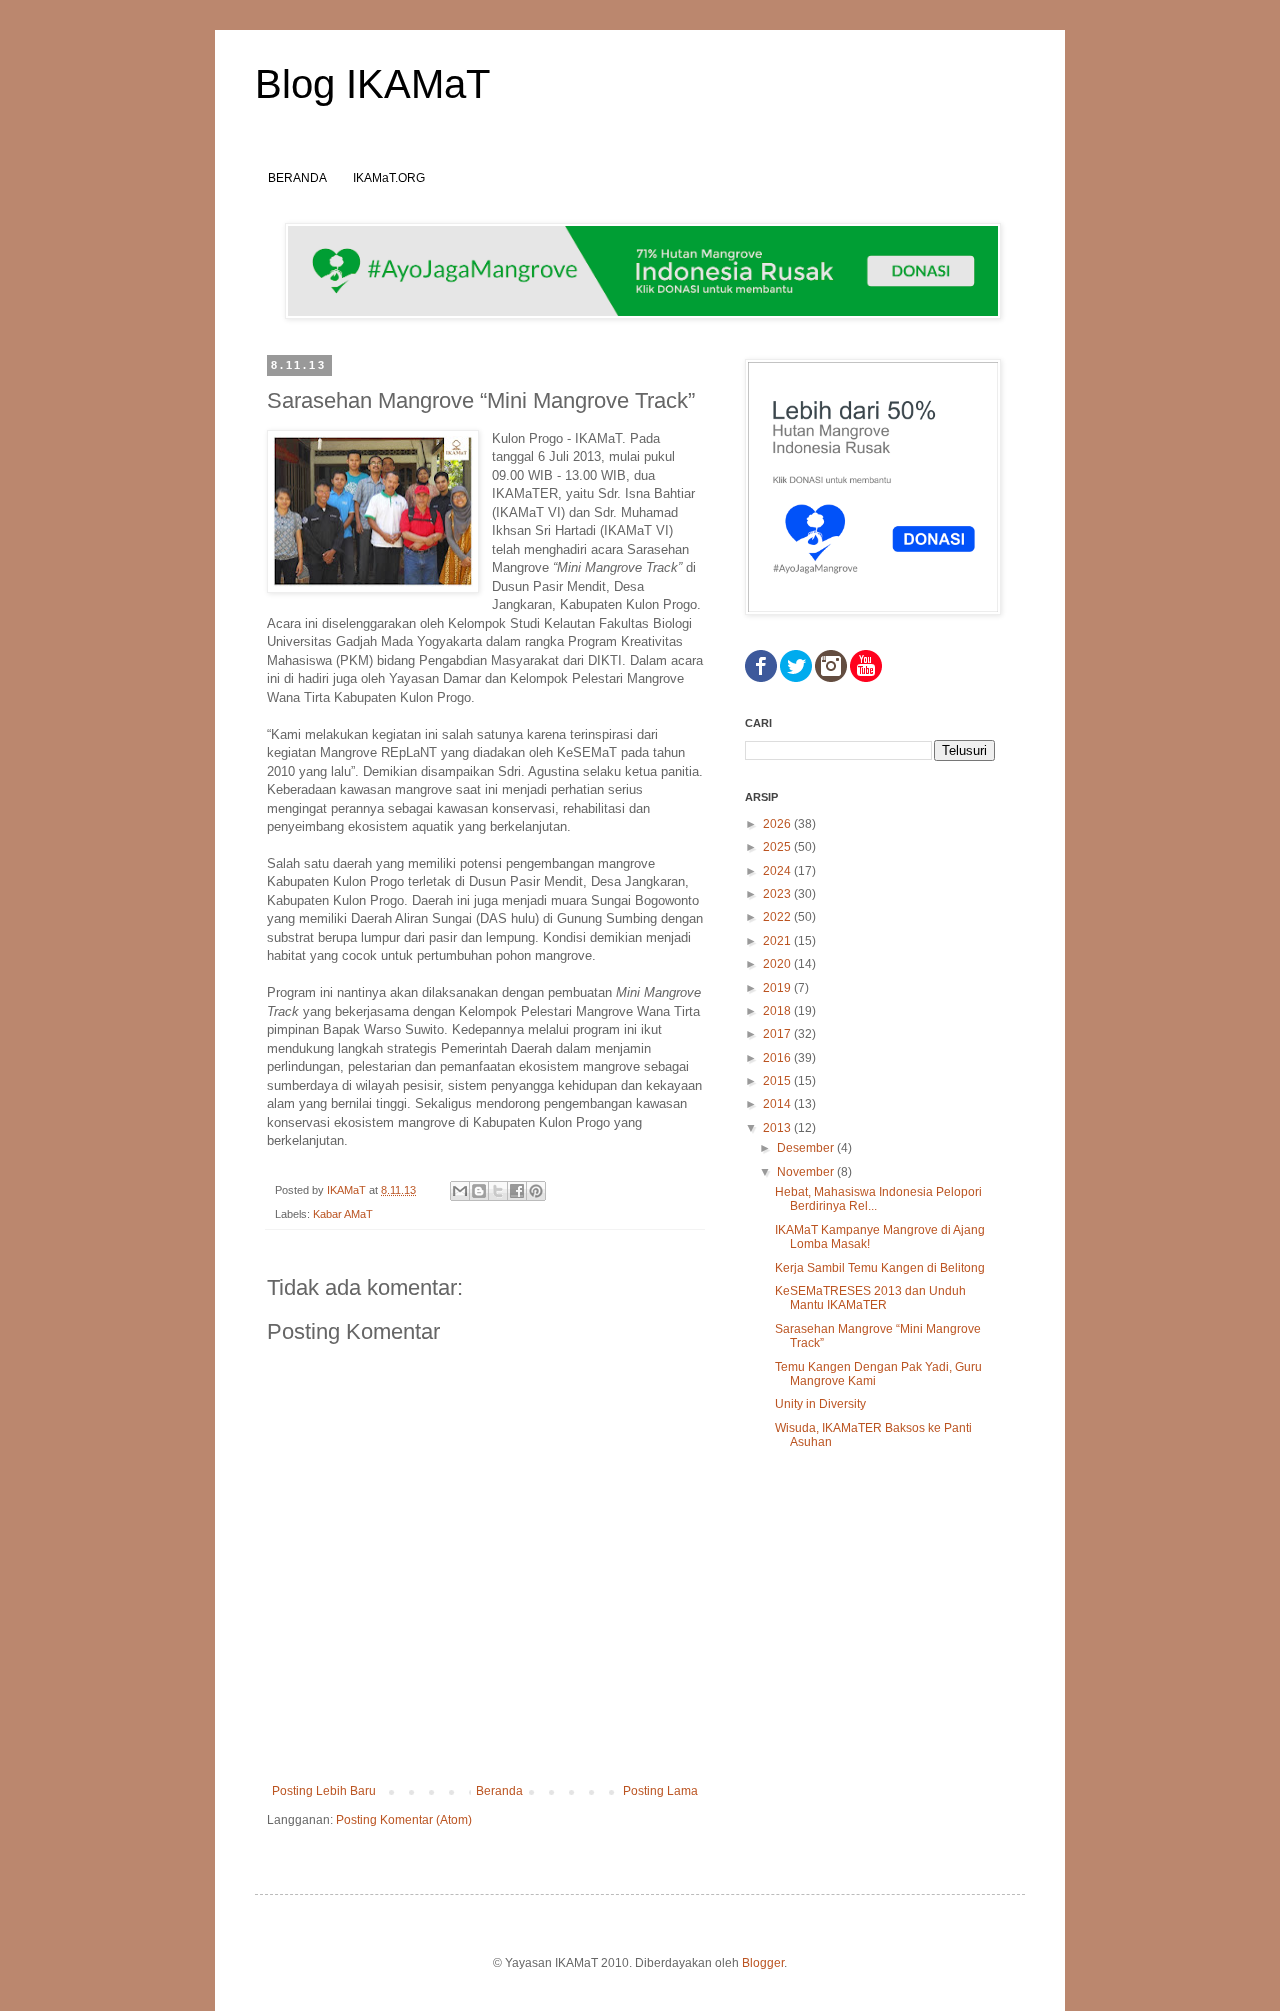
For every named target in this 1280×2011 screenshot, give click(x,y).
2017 (778, 1034)
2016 (778, 1058)
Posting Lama (660, 1791)
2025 (778, 847)
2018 (778, 1011)
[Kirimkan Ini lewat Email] (460, 1191)
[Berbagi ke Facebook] (517, 1191)
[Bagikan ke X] (498, 1191)
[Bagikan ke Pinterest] (536, 1191)
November (807, 1172)
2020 (778, 964)
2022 (778, 917)
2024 (778, 871)
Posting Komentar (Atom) (404, 1820)
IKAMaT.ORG (389, 178)
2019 (778, 988)
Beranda (499, 1791)
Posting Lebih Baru (324, 1791)
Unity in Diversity (820, 1404)
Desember (807, 1148)
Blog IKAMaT (372, 84)
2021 (778, 941)
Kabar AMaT (343, 1214)
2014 (778, 1104)
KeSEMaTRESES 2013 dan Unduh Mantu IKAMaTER (870, 1298)
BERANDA (297, 178)
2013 (778, 1128)
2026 (778, 824)
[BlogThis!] (479, 1191)
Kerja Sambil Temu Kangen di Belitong (880, 1268)
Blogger (763, 1963)
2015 (778, 1081)
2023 (778, 894)
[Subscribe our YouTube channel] (866, 678)
